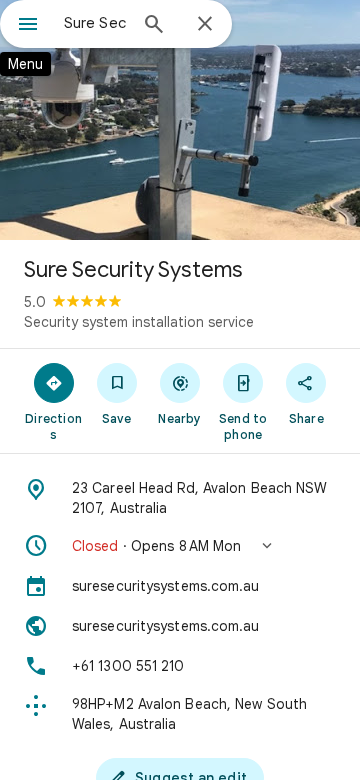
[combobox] (95, 23)
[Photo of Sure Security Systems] (180, 120)
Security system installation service (139, 322)
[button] (180, 546)
